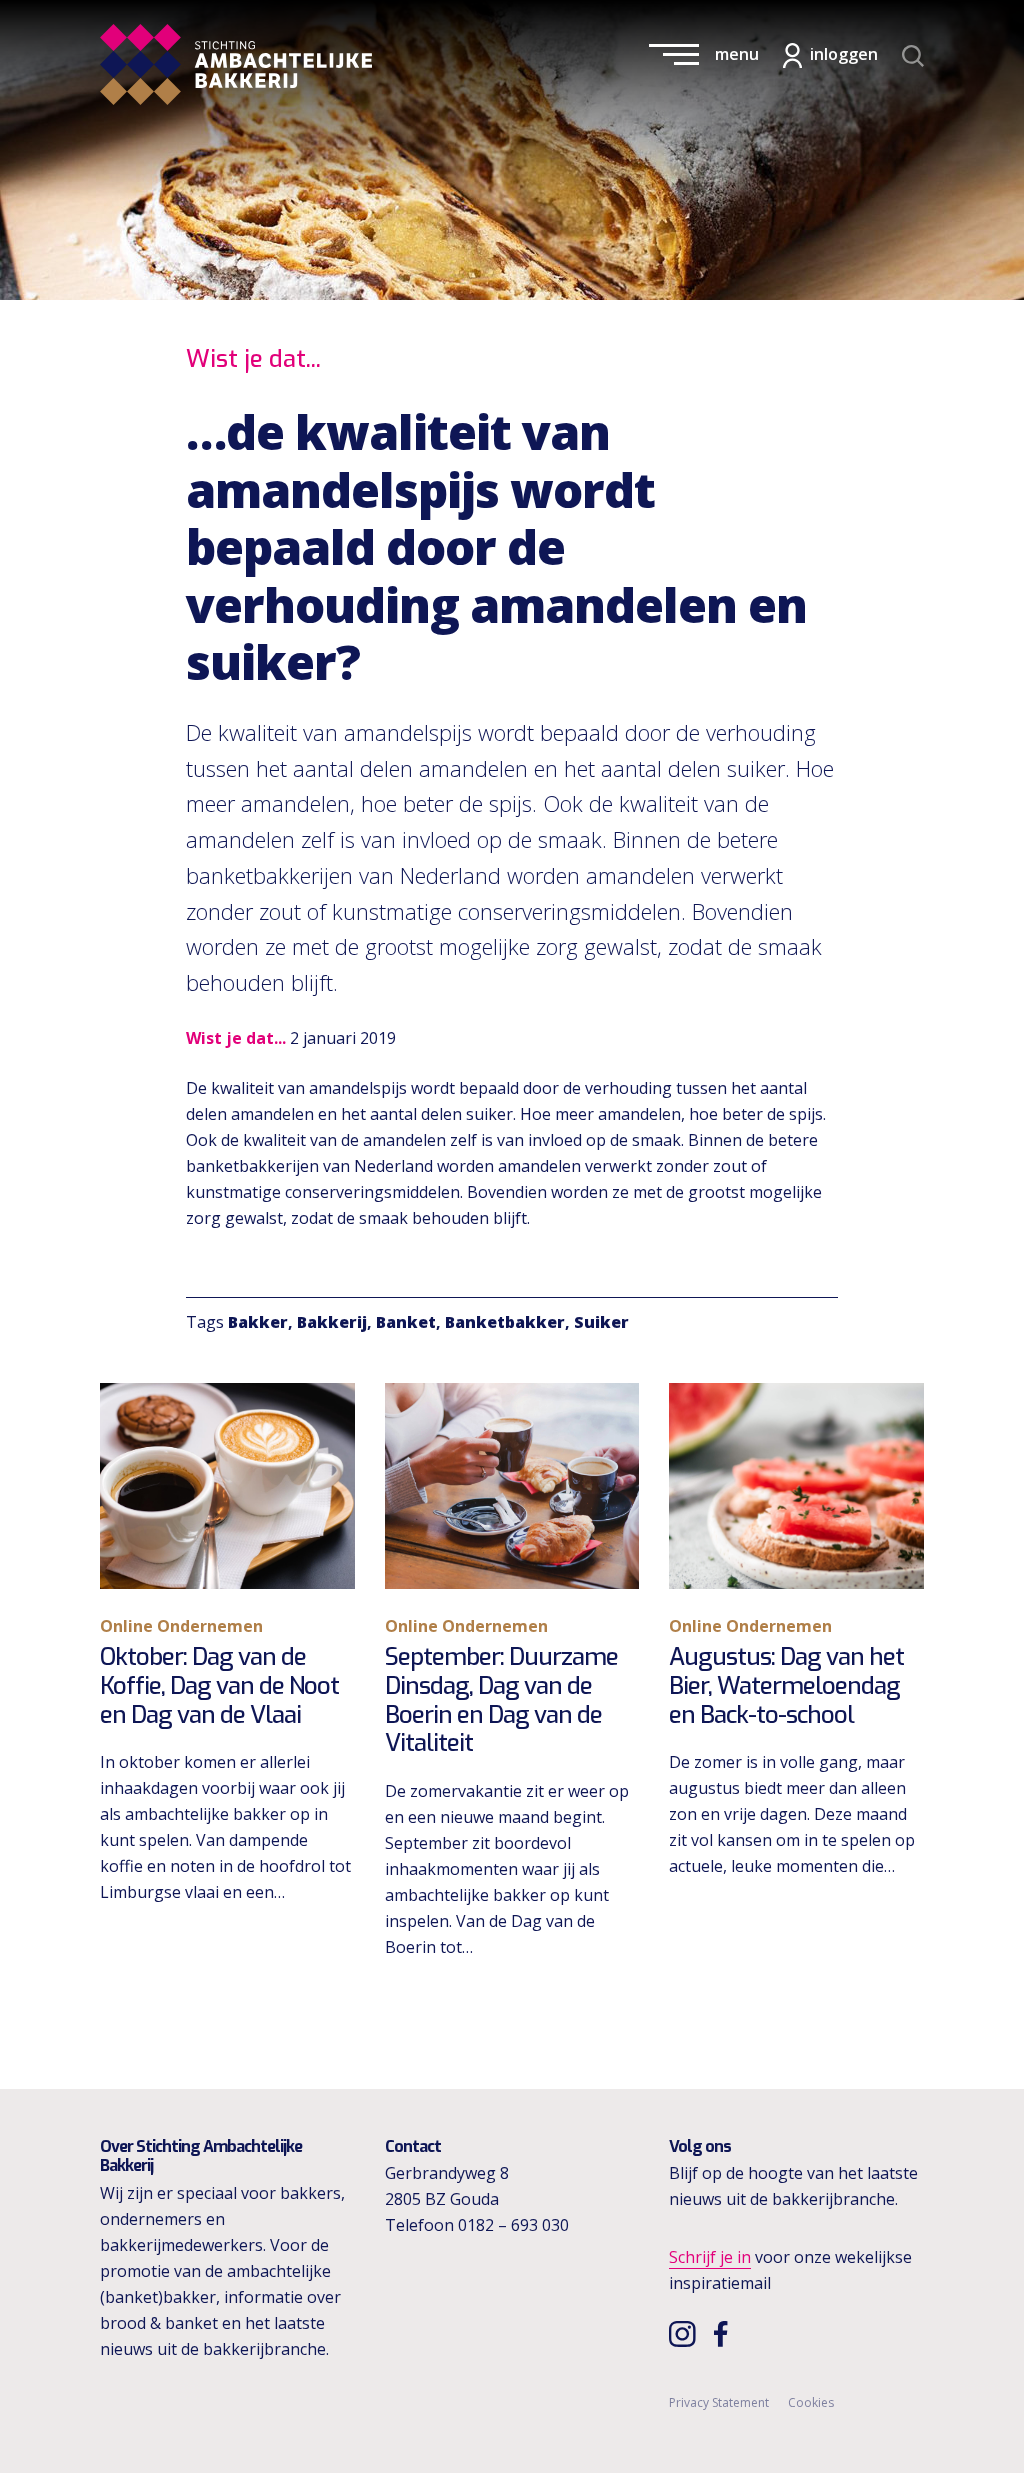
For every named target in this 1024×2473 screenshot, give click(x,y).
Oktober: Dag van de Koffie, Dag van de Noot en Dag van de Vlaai (219, 1686)
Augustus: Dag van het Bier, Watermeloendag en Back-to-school (786, 1686)
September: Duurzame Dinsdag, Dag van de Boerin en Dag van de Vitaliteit (501, 1700)
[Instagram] (684, 2333)
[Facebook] (726, 2333)
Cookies (811, 2402)
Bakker (258, 1322)
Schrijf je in (710, 2257)
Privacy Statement (719, 2402)
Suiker (601, 1322)
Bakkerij (332, 1322)
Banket (406, 1322)
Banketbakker (505, 1322)
